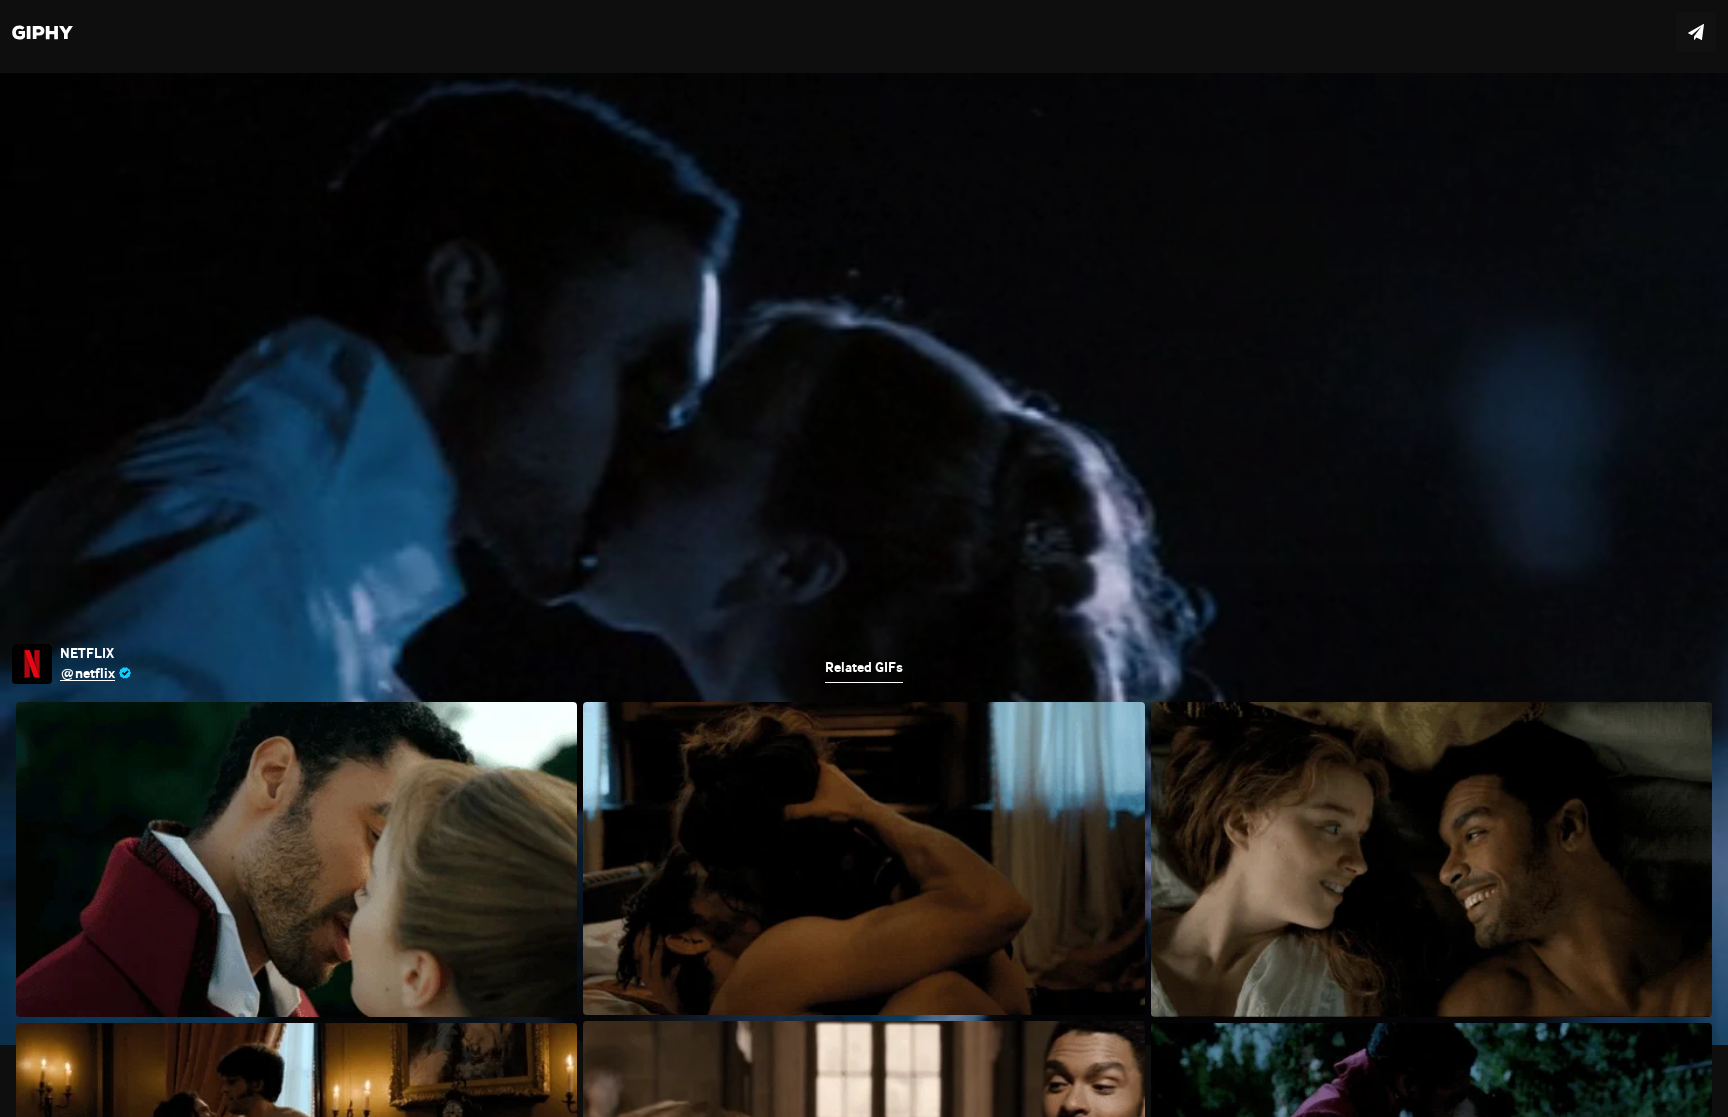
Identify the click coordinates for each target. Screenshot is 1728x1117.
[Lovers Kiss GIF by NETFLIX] (864, 558)
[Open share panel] (1696, 32)
